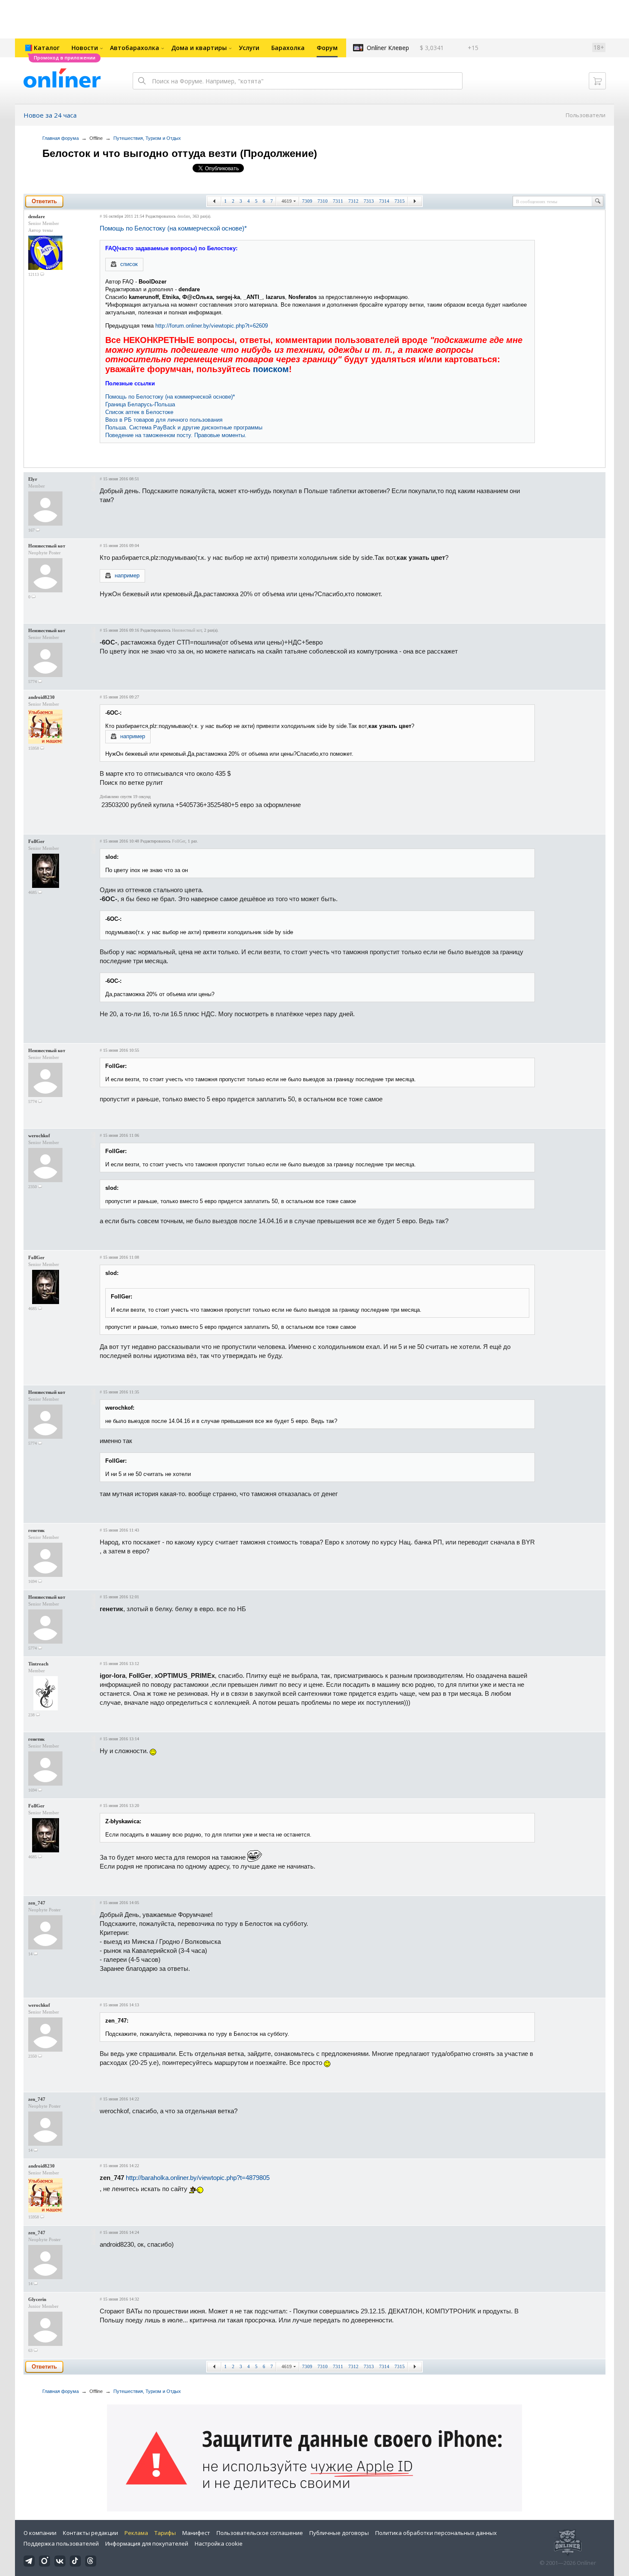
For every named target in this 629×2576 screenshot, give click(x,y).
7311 (338, 201)
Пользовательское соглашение (260, 2533)
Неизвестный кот (47, 546)
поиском (271, 369)
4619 (287, 201)
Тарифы (165, 2533)
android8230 (42, 697)
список (129, 264)
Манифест (196, 2533)
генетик (36, 1530)
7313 (369, 201)
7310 (323, 201)
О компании (40, 2533)
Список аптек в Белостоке (139, 412)
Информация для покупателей (147, 2543)
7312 (353, 201)
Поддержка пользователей (61, 2543)
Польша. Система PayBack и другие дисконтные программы (184, 427)
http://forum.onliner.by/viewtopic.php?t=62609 (212, 326)
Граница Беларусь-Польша (140, 404)
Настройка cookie (219, 2543)
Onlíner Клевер (388, 48)
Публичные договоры (339, 2533)
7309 (307, 201)
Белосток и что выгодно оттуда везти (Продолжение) (180, 153)
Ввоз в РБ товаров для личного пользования (164, 420)
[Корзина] (597, 81)
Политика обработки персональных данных (436, 2533)
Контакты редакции (90, 2533)
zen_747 (37, 1903)
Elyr (33, 479)
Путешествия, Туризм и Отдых (147, 138)
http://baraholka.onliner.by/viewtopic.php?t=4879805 (198, 2178)
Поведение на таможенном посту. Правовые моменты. (176, 435)
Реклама (136, 2533)
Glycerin (37, 2299)
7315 (400, 201)
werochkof (39, 1136)
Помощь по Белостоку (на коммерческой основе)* (173, 228)
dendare (37, 216)
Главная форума (61, 138)
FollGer (36, 841)
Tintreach (38, 1664)
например (127, 575)
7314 (384, 201)
